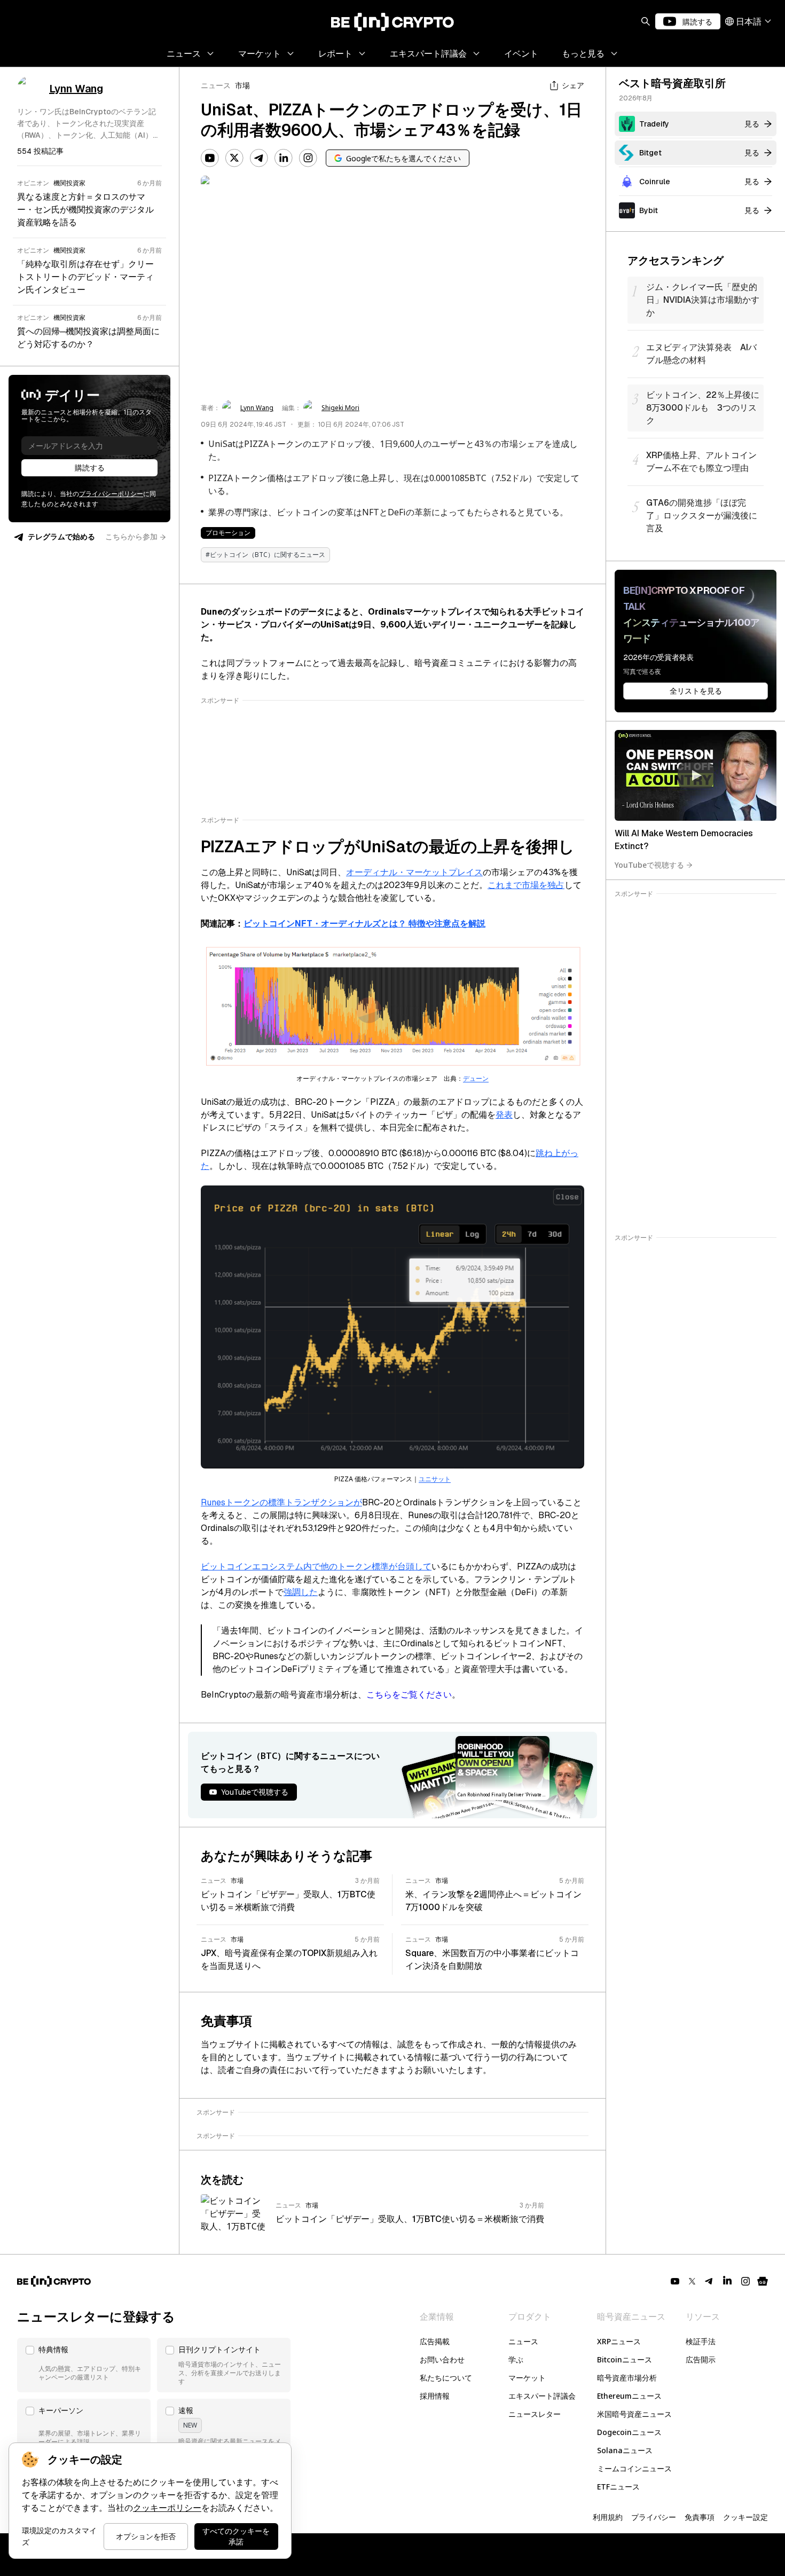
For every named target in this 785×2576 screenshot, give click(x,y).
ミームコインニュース (634, 2468)
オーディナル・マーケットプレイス (414, 872)
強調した (301, 1592)
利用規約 (608, 2517)
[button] (84, 2365)
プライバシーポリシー (111, 494)
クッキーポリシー (167, 2508)
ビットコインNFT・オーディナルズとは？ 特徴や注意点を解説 (364, 924)
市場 (242, 85)
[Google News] (763, 2281)
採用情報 (435, 2396)
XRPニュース (619, 2341)
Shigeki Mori (340, 408)
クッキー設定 (745, 2517)
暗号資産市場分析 (627, 2378)
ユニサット (435, 1479)
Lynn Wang (257, 408)
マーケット (527, 2378)
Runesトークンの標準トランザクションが (281, 1502)
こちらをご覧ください (409, 1695)
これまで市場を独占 (526, 885)
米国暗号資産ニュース (634, 2414)
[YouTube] (210, 158)
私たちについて (446, 2378)
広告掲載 (435, 2341)
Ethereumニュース (629, 2396)
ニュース (216, 85)
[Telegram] (259, 158)
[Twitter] (234, 158)
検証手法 (701, 2341)
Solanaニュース (625, 2450)
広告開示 (701, 2359)
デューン (476, 1079)
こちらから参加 (131, 537)
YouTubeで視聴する (649, 865)
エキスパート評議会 (542, 2396)
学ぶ (516, 2359)
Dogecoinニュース (629, 2432)
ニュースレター (535, 2414)
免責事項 (700, 2517)
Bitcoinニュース (625, 2359)
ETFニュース (618, 2487)
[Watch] (696, 775)
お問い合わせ (442, 2359)
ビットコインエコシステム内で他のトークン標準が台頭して (316, 1566)
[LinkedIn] (284, 158)
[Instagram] (308, 158)
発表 (504, 1115)
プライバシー (654, 2517)
